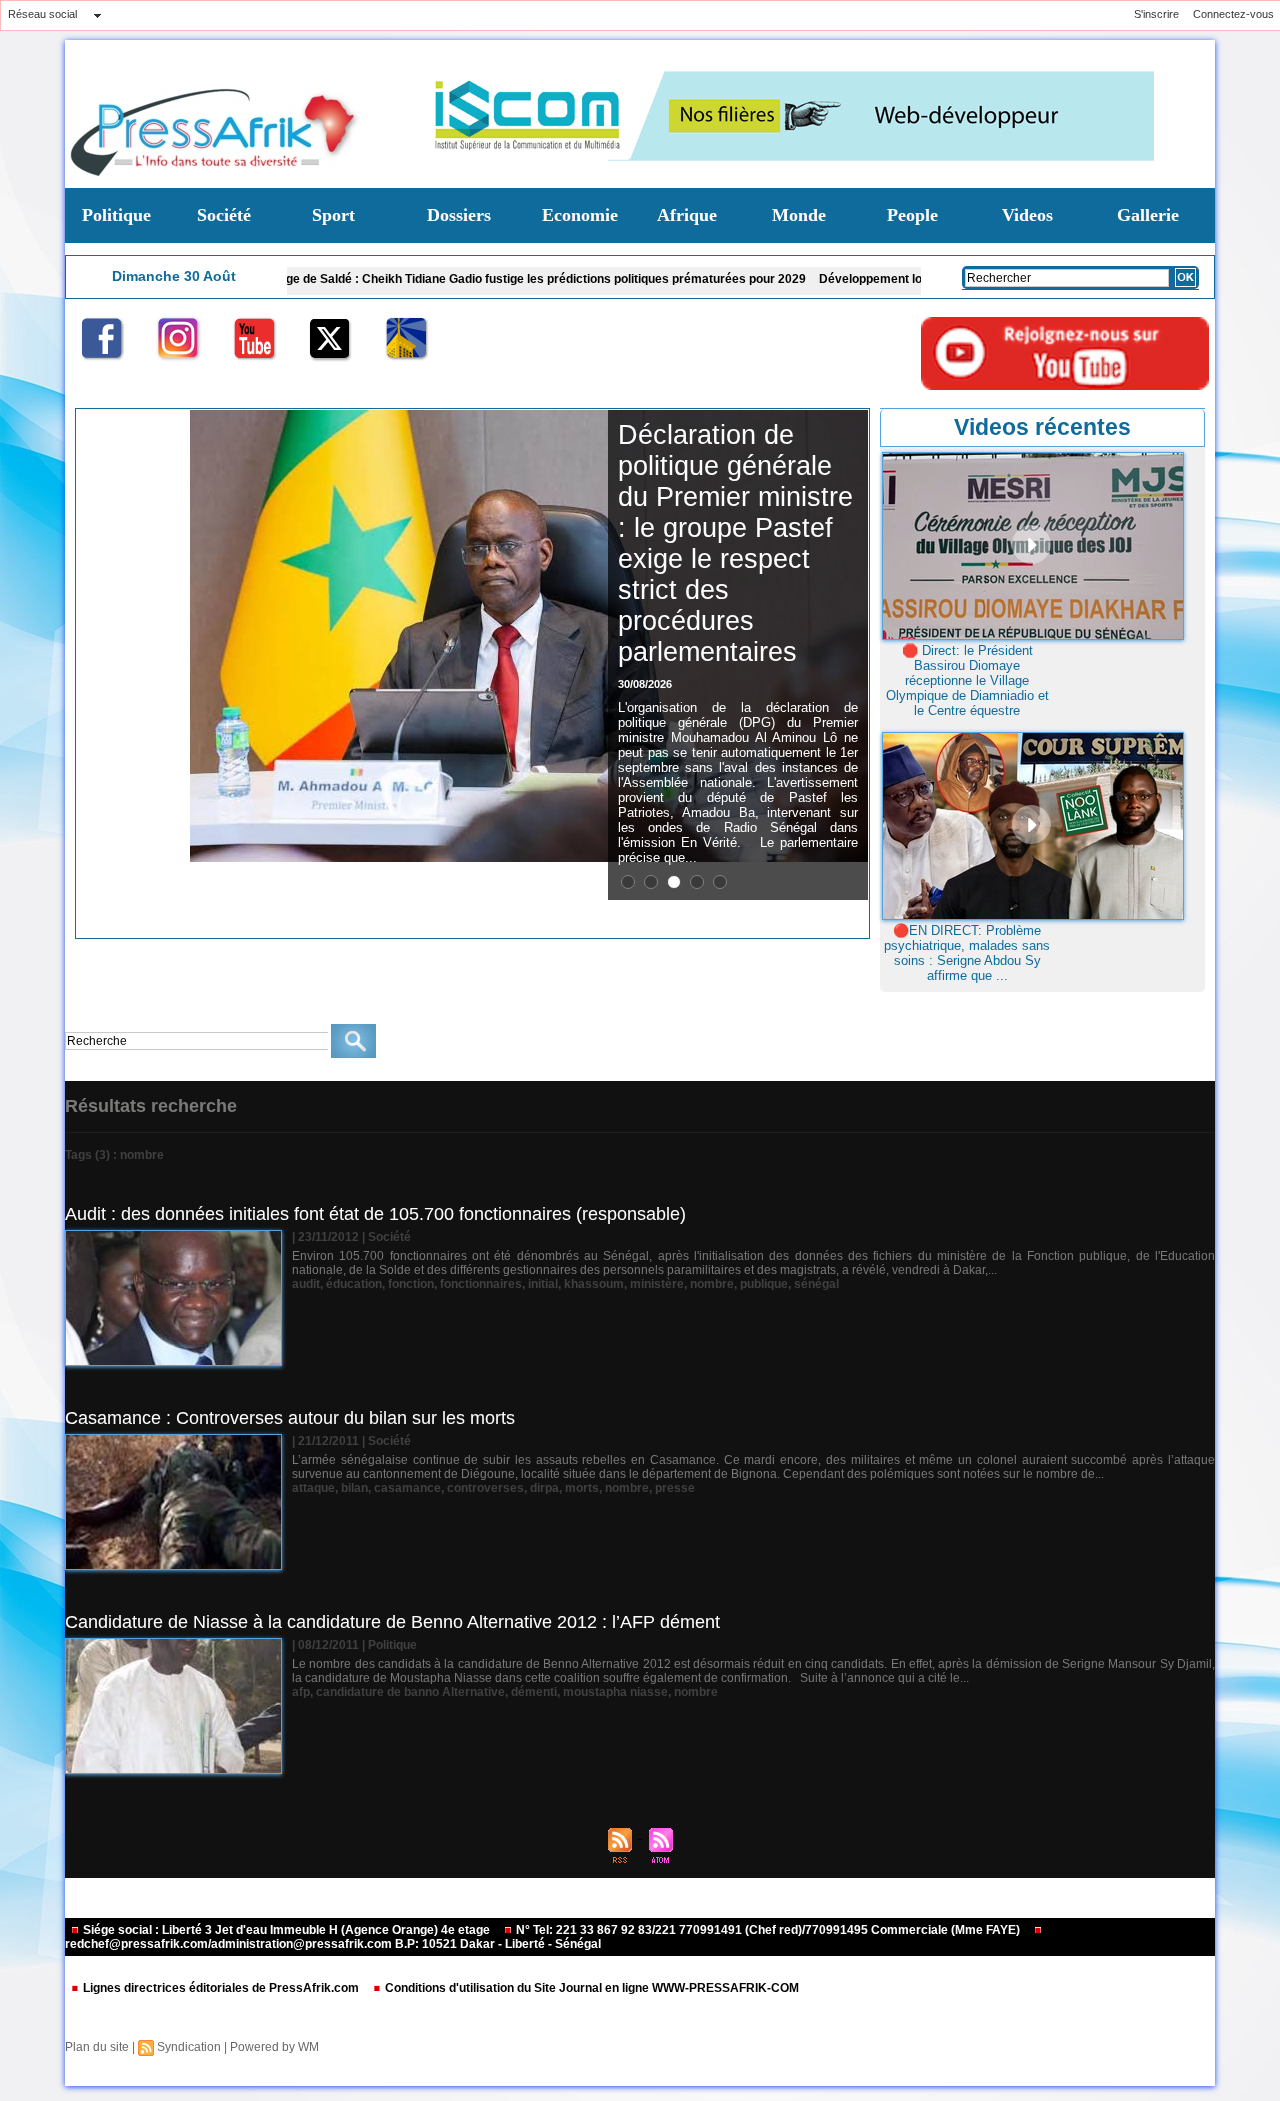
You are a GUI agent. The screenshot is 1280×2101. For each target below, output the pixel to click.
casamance (407, 1488)
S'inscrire (1156, 14)
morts (582, 1488)
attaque (313, 1488)
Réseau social (42, 14)
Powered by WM (274, 2047)
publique (764, 1284)
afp (301, 1692)
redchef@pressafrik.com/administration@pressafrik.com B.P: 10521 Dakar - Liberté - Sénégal (333, 1944)
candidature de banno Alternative (410, 1692)
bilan (354, 1488)
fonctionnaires (481, 1284)
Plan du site (97, 2047)
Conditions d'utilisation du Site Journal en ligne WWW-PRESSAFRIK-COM (590, 1988)
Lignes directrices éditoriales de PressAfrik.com (221, 1988)
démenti (534, 1692)
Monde (799, 215)
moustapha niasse (615, 1692)
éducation (354, 1284)
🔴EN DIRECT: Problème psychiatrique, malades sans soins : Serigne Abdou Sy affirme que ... (967, 953)
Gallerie (1148, 215)
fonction (411, 1284)
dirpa (544, 1488)
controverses (485, 1488)
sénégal (816, 1284)
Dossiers (459, 215)
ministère (657, 1284)
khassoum (594, 1284)
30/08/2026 (645, 684)
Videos (1027, 215)
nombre (712, 1284)
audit (306, 1284)
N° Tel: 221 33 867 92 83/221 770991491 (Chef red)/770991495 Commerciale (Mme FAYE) (768, 1930)
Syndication (189, 2047)
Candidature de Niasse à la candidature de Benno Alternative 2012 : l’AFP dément (392, 1622)
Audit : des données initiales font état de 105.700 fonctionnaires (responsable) (375, 1214)
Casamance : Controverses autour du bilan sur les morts (290, 1418)
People (912, 215)
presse (675, 1488)
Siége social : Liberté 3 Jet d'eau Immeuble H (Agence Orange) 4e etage (286, 1930)
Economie (580, 215)
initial (543, 1284)
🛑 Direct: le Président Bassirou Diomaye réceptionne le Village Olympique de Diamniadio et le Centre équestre (967, 680)
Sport (333, 215)
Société (224, 215)
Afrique (687, 215)
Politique (116, 215)
